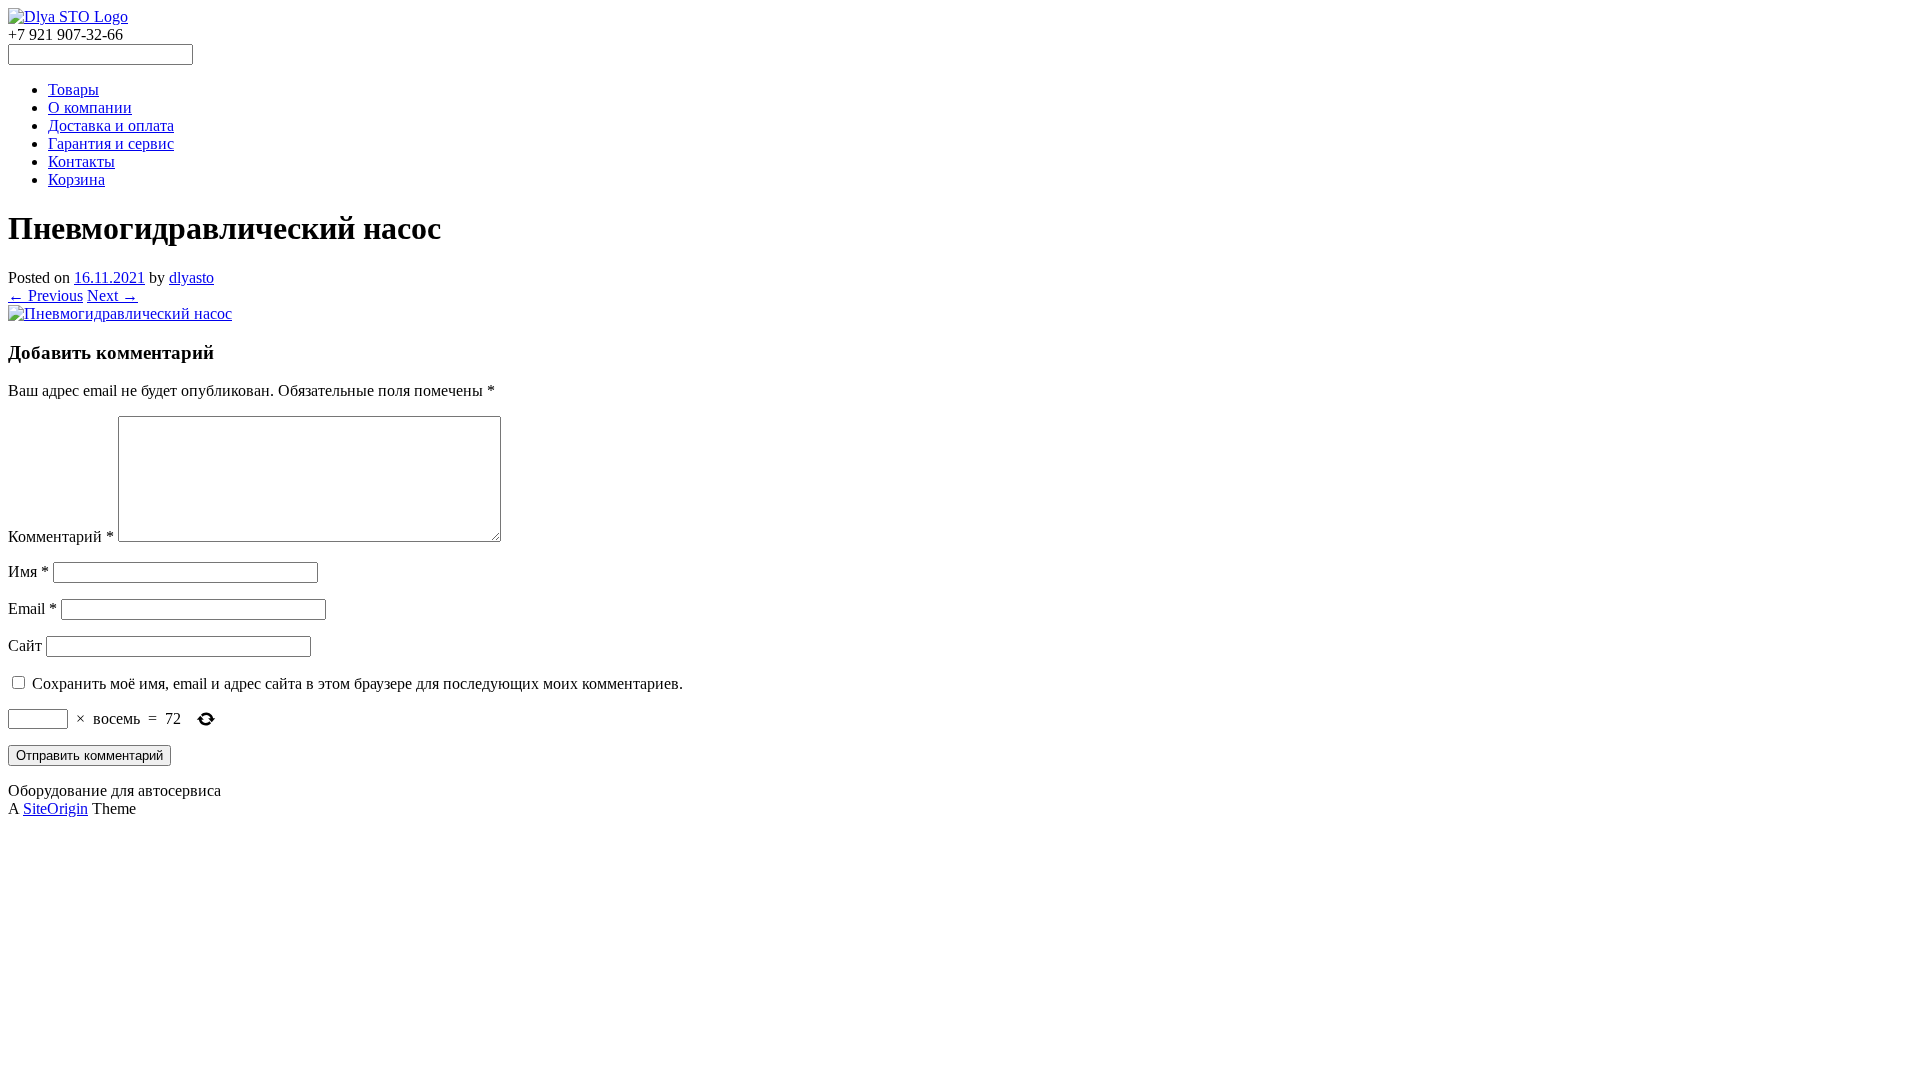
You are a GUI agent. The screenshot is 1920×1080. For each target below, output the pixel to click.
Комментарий (61, 536)
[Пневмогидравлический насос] (120, 313)
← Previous (45, 295)
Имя (28, 571)
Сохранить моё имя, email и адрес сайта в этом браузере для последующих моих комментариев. (357, 683)
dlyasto (191, 277)
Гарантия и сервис (111, 143)
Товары (73, 89)
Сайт (25, 645)
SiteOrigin (55, 808)
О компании (90, 107)
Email (32, 608)
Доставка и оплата (111, 125)
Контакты (81, 161)
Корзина (76, 179)
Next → (112, 295)
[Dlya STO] (68, 16)
